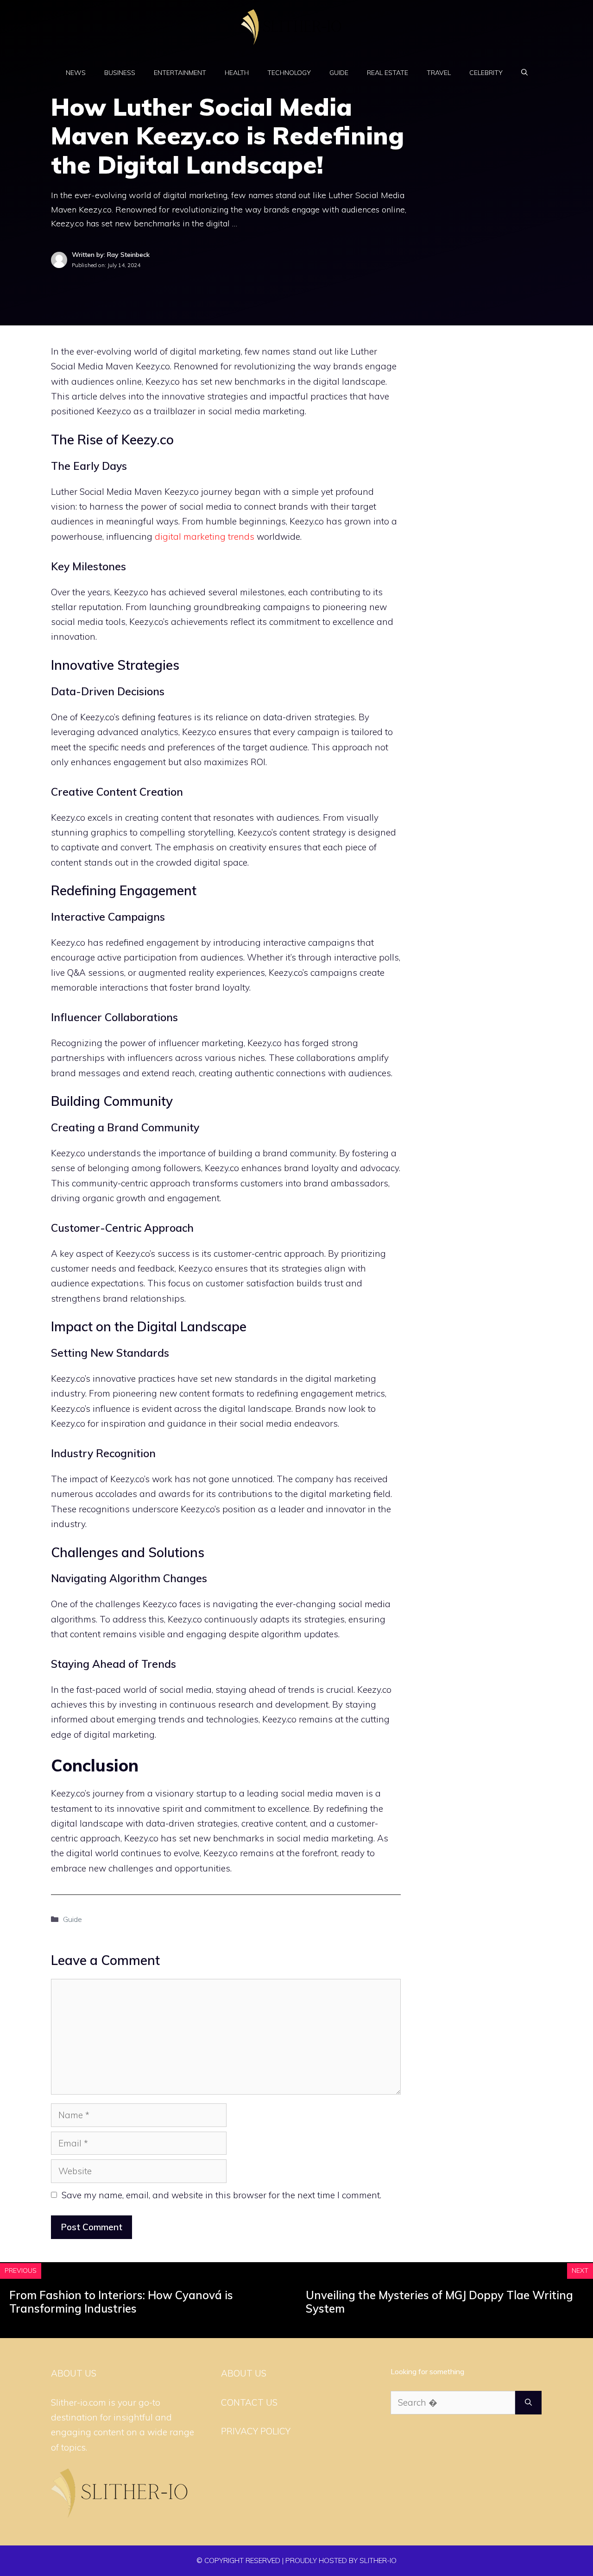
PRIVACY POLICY (256, 2431)
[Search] (528, 2403)
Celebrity (486, 73)
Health (237, 73)
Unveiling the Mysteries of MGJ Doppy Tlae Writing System (439, 2302)
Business (120, 73)
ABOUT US (244, 2373)
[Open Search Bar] (524, 73)
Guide (339, 73)
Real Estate (388, 73)
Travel (439, 73)
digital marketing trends (205, 536)
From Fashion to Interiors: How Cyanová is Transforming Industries (121, 2302)
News (76, 73)
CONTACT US (249, 2402)
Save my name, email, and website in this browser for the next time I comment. (221, 2195)
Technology (289, 73)
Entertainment (180, 73)
